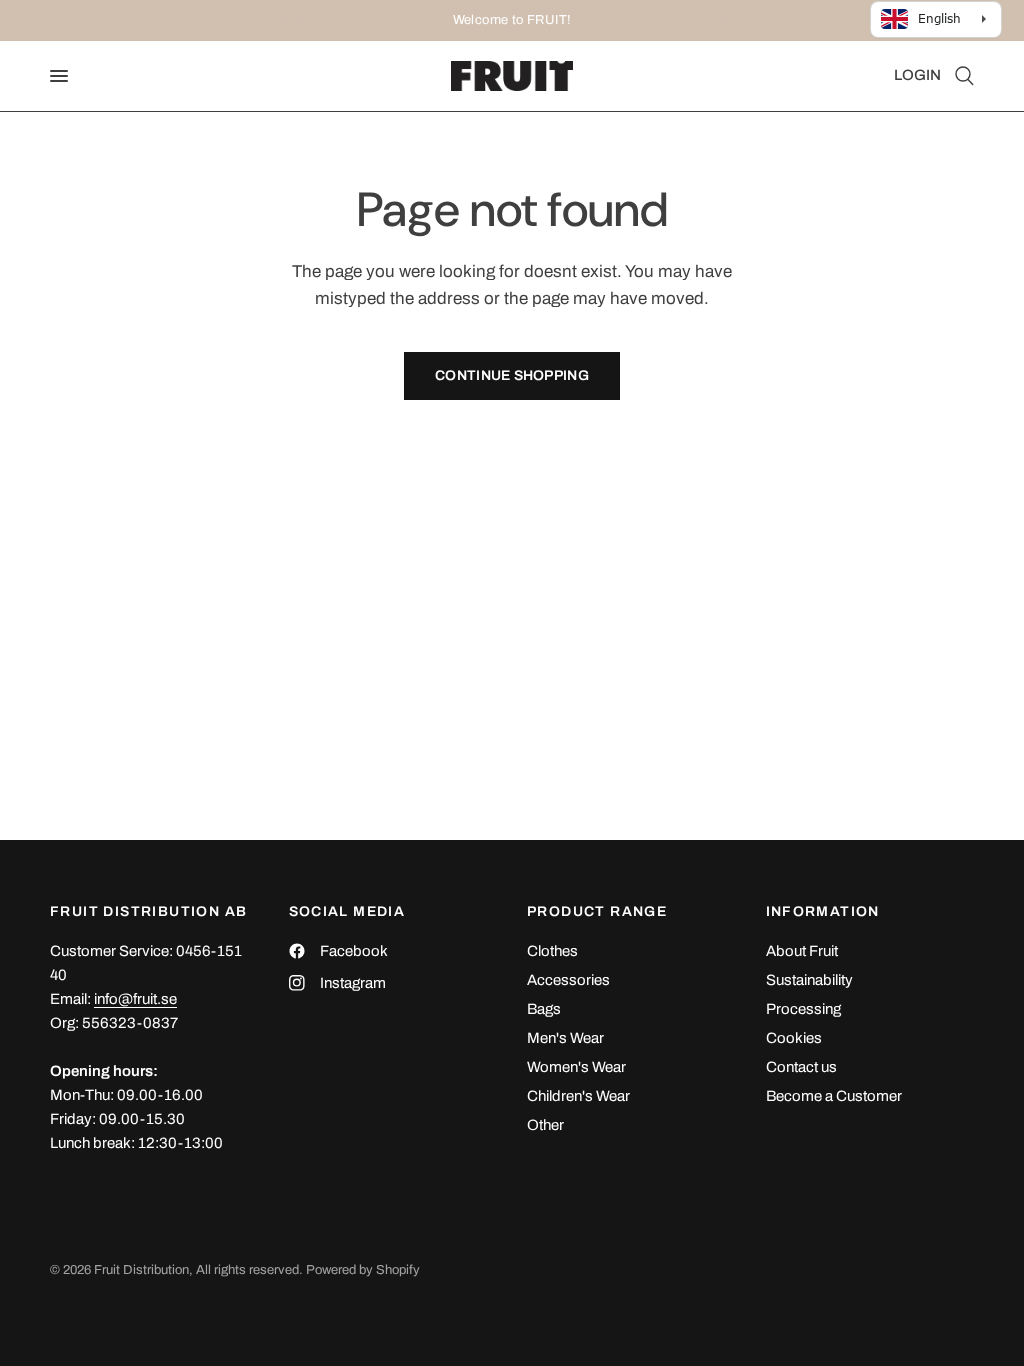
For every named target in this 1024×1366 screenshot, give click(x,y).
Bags (544, 1009)
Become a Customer (834, 1096)
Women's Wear (576, 1067)
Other (545, 1125)
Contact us (801, 1067)
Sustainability (809, 980)
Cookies (794, 1038)
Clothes (552, 951)
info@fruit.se (135, 999)
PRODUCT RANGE (597, 912)
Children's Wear (578, 1096)
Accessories (568, 980)
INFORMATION (823, 912)
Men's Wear (565, 1038)
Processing (803, 1009)
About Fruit (802, 951)
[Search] (961, 76)
